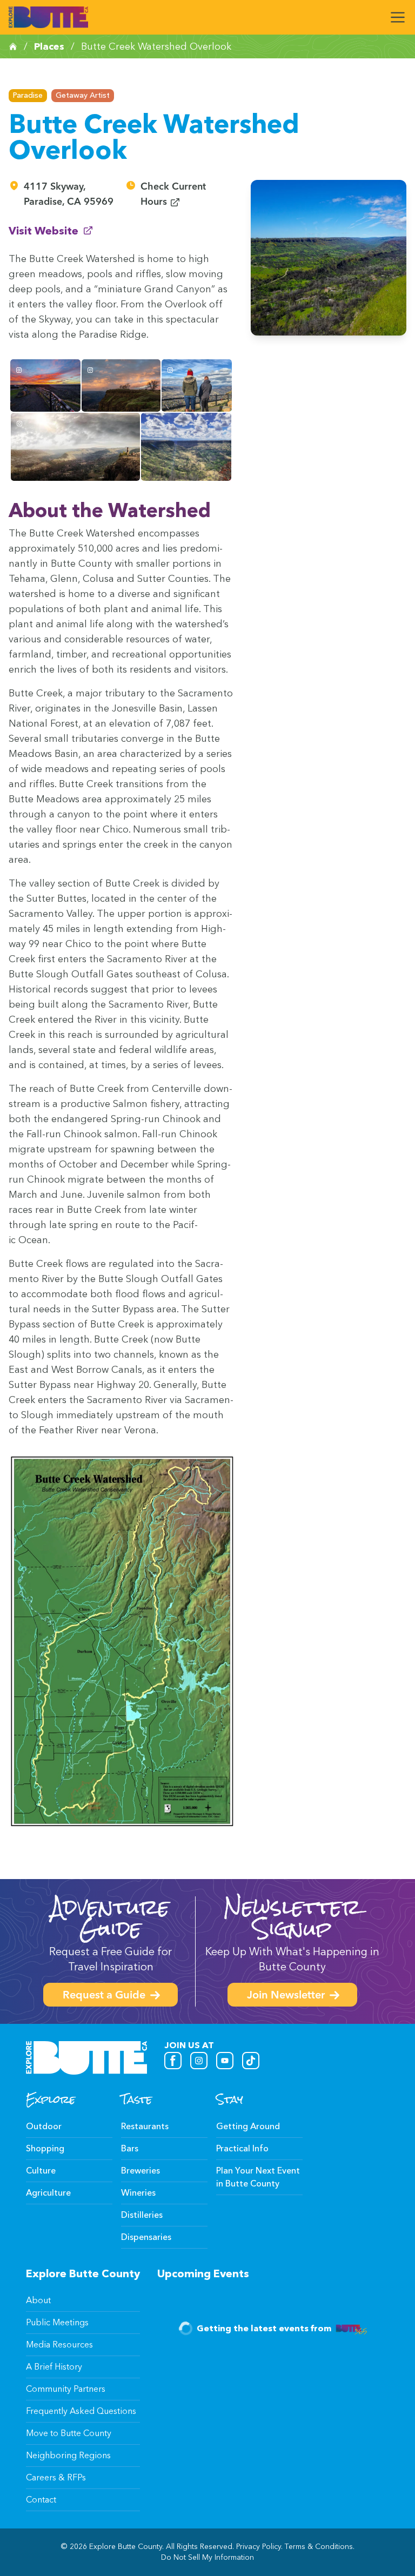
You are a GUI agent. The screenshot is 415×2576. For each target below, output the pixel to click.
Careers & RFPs (56, 2477)
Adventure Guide (111, 1918)
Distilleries (142, 2215)
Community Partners (66, 2389)
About (38, 2300)
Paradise (28, 95)
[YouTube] (225, 2061)
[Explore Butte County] (48, 17)
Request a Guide (104, 1996)
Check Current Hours (187, 195)
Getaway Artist (83, 95)
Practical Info (242, 2148)
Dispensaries (146, 2237)
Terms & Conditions (319, 2547)
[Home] (13, 46)
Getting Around (248, 2126)
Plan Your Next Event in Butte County (258, 2177)
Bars (130, 2148)
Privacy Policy (259, 2547)
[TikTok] (251, 2061)
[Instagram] (199, 2061)
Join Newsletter (286, 1996)
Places (49, 46)
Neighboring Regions (68, 2455)
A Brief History (54, 2367)
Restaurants (145, 2126)
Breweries (140, 2171)
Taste (136, 2099)
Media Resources (59, 2344)
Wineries (138, 2193)
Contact (41, 2500)
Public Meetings (57, 2322)
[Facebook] (173, 2061)
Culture (41, 2171)
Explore (51, 2099)
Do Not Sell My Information (207, 2557)
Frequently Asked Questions (81, 2411)
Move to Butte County (69, 2433)
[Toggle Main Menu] (398, 17)
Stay (230, 2099)
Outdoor (44, 2126)
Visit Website (51, 230)
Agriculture (48, 2193)
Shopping (45, 2148)
